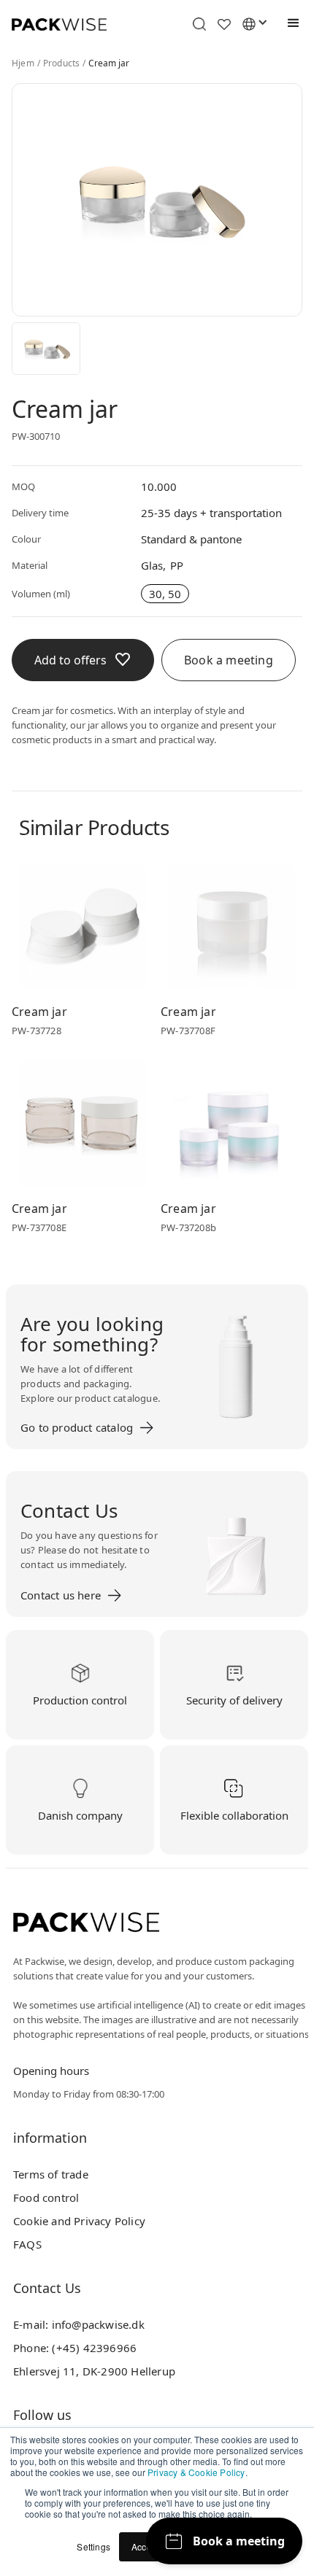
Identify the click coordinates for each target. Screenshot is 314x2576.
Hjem (23, 63)
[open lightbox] (46, 349)
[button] (290, 23)
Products (62, 63)
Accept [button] (145, 2546)
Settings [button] (93, 2546)
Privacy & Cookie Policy (196, 2472)
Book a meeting (229, 660)
